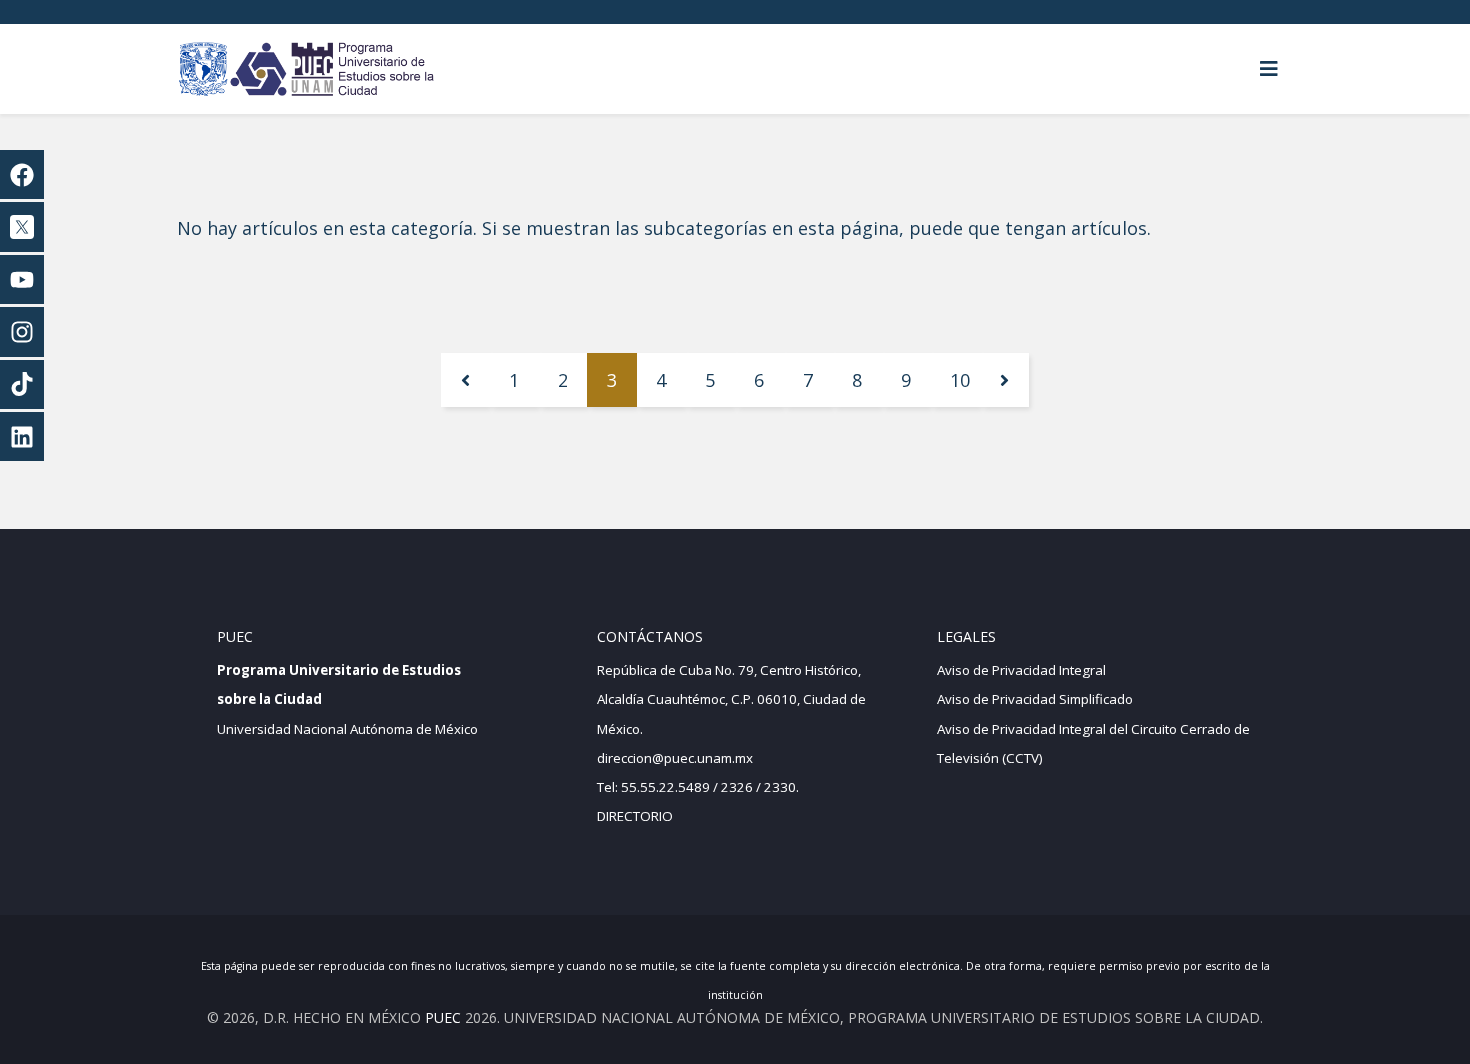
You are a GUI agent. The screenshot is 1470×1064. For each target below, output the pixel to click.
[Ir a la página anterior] (465, 380)
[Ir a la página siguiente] (1004, 380)
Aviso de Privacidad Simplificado (1035, 699)
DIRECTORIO (635, 816)
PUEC (443, 1017)
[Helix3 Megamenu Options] (1269, 69)
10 (960, 380)
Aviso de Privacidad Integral (1021, 670)
